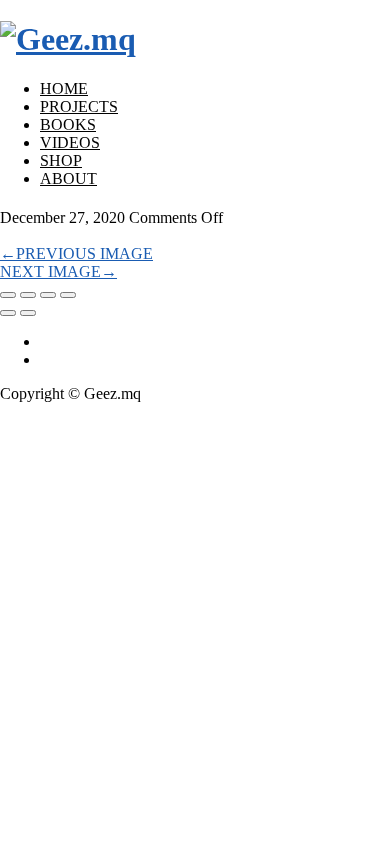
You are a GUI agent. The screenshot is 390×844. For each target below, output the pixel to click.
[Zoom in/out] (68, 295)
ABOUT (68, 178)
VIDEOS (70, 142)
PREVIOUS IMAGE (76, 253)
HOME (64, 88)
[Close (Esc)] (8, 295)
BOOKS (68, 124)
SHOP (61, 160)
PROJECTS (79, 106)
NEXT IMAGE (58, 271)
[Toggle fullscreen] (48, 295)
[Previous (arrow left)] (8, 313)
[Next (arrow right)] (28, 313)
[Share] (28, 295)
